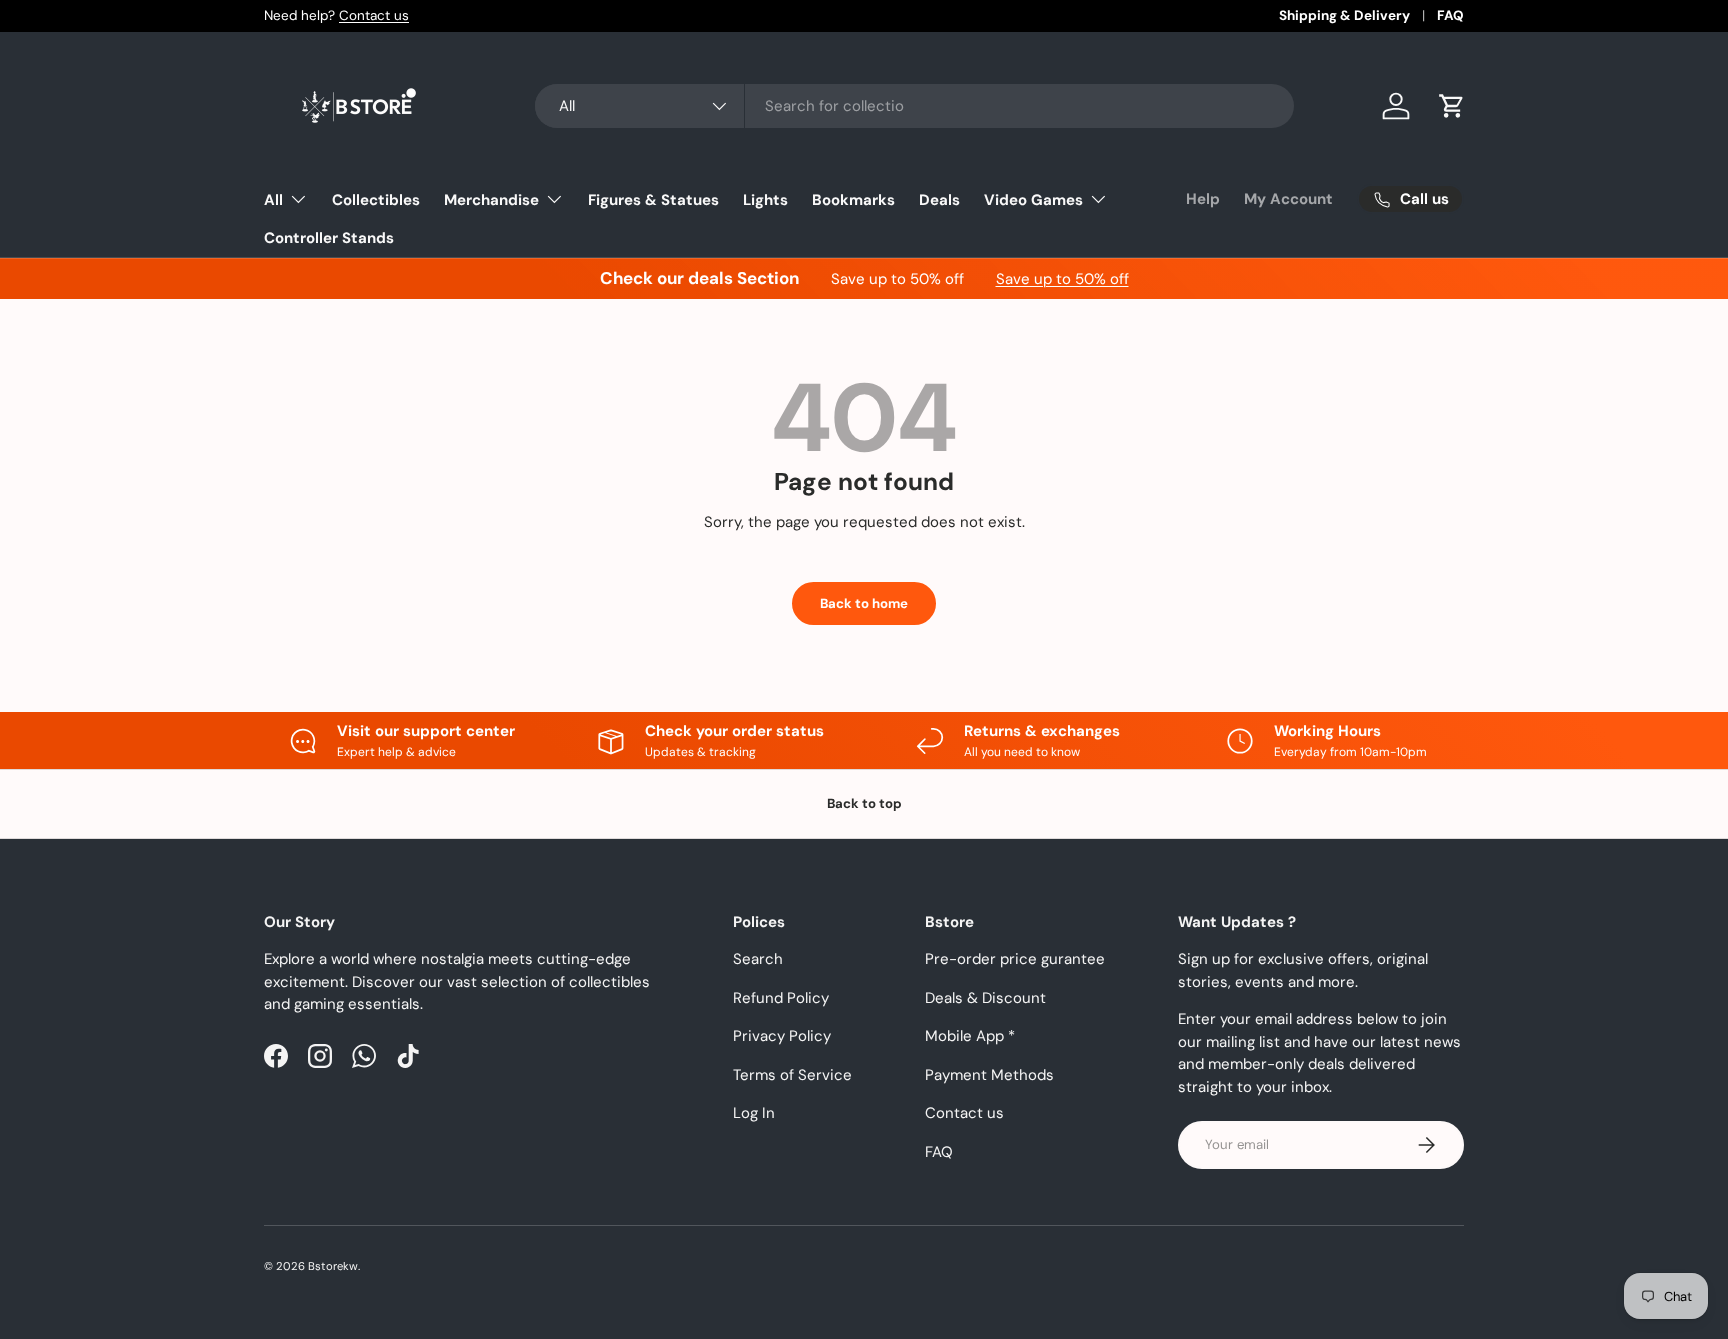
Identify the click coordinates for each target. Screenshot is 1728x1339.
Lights (765, 200)
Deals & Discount (985, 998)
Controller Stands (329, 238)
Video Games (1033, 200)
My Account (1288, 199)
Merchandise (491, 200)
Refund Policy (781, 998)
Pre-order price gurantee (1015, 959)
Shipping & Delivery (1344, 15)
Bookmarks (853, 200)
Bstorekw (333, 1266)
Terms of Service (792, 1075)
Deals (939, 200)
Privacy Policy (782, 1036)
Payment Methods (989, 1075)
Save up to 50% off (1062, 279)
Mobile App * (970, 1036)
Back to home (864, 603)
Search (758, 959)
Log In (754, 1113)
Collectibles (376, 200)
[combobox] (914, 106)
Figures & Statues (653, 200)
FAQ (1450, 15)
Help (1203, 199)
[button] (1452, 106)
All (273, 200)
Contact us (374, 15)
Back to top (864, 803)
